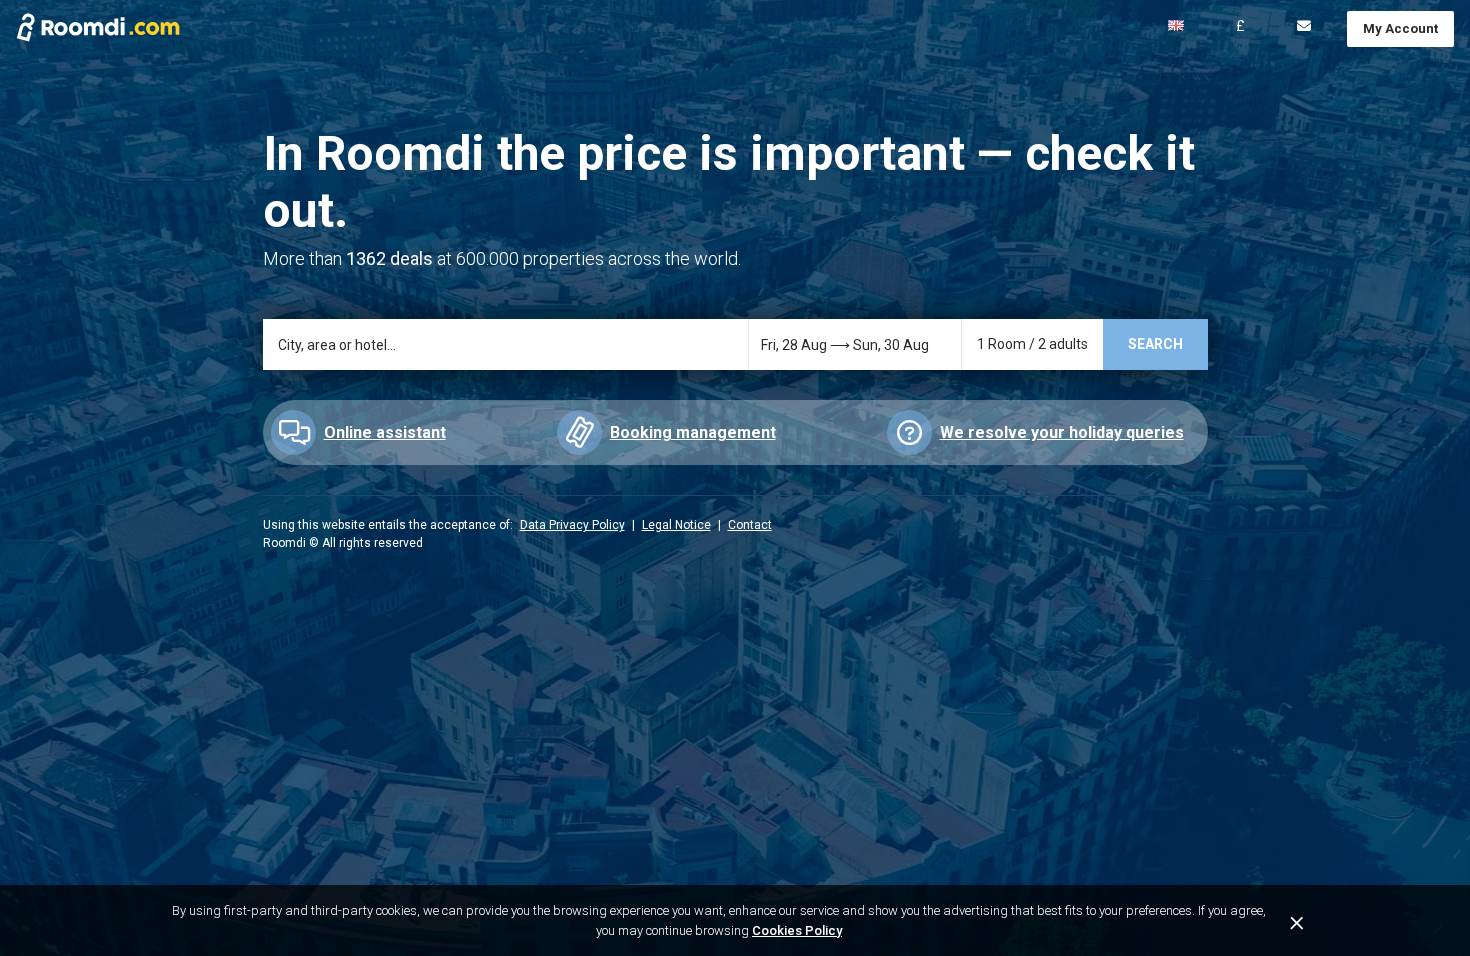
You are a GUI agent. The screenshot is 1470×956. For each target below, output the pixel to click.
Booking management (693, 432)
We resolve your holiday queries (1062, 432)
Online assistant (385, 432)
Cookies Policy (797, 930)
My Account (1400, 28)
